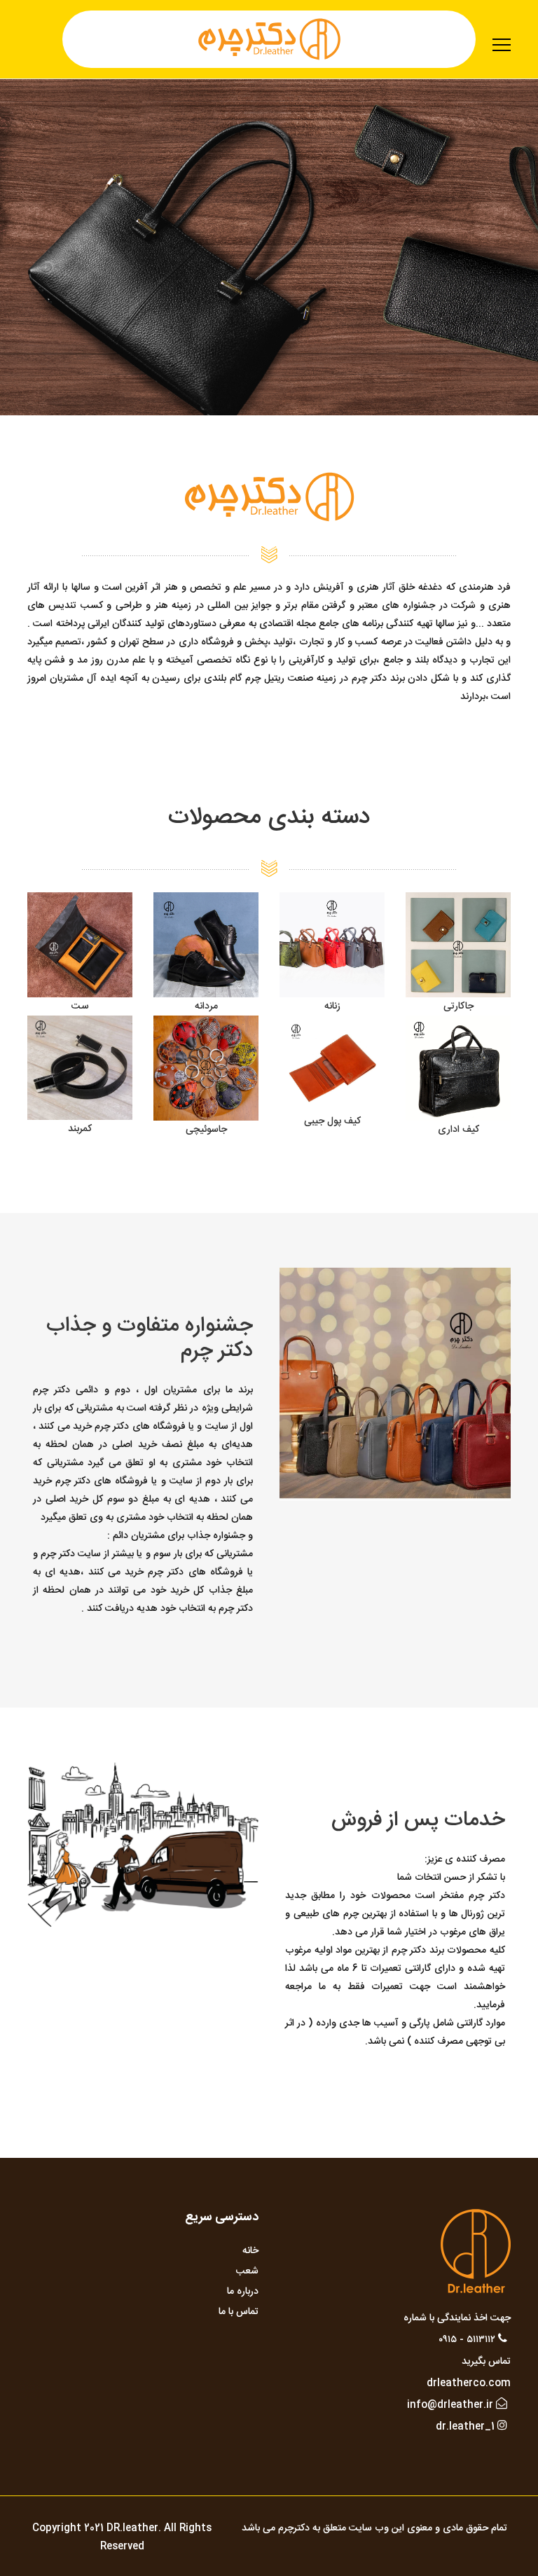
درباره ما (243, 2292)
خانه (250, 2251)
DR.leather (132, 2528)
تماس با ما (239, 2312)
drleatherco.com (469, 2383)
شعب (247, 2271)
